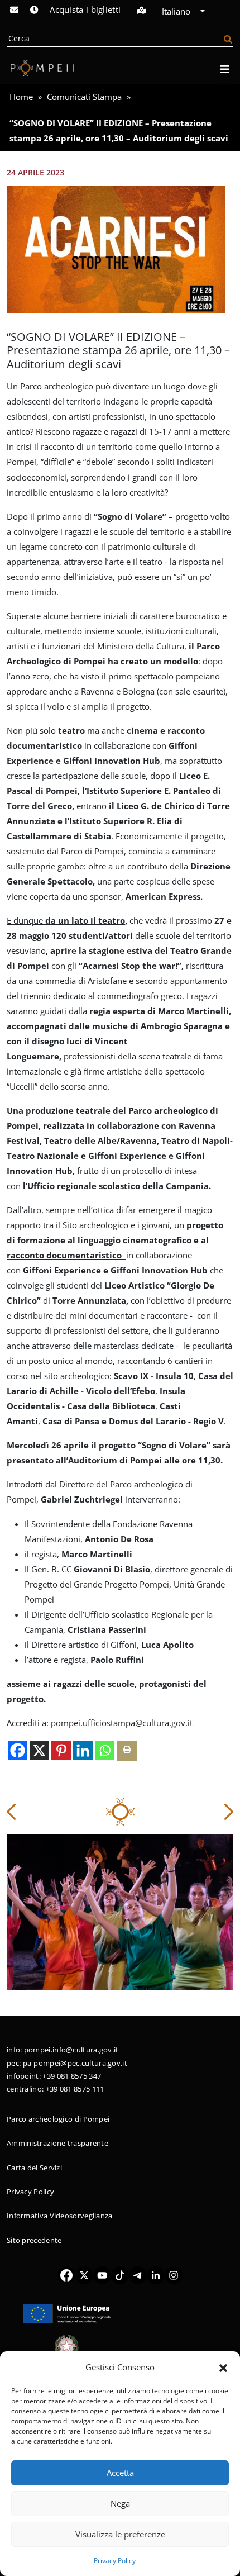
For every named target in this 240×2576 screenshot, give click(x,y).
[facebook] (66, 2275)
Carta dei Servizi (34, 2168)
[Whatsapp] (105, 1750)
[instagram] (174, 2275)
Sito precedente (34, 2240)
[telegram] (138, 2275)
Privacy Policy (115, 2561)
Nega (120, 2503)
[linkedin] (156, 2275)
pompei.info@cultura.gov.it (71, 2050)
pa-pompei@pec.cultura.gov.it (75, 2063)
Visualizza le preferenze (120, 2534)
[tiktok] (120, 2275)
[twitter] (84, 2275)
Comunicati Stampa (84, 97)
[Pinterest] (61, 1750)
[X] (39, 1750)
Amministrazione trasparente (57, 2143)
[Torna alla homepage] (40, 68)
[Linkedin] (83, 1750)
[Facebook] (18, 1750)
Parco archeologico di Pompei (58, 2119)
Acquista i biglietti (85, 9)
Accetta (120, 2473)
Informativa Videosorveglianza (60, 2216)
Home (21, 97)
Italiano (177, 11)
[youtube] (102, 2275)
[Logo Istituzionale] (67, 2313)
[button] (223, 2367)
